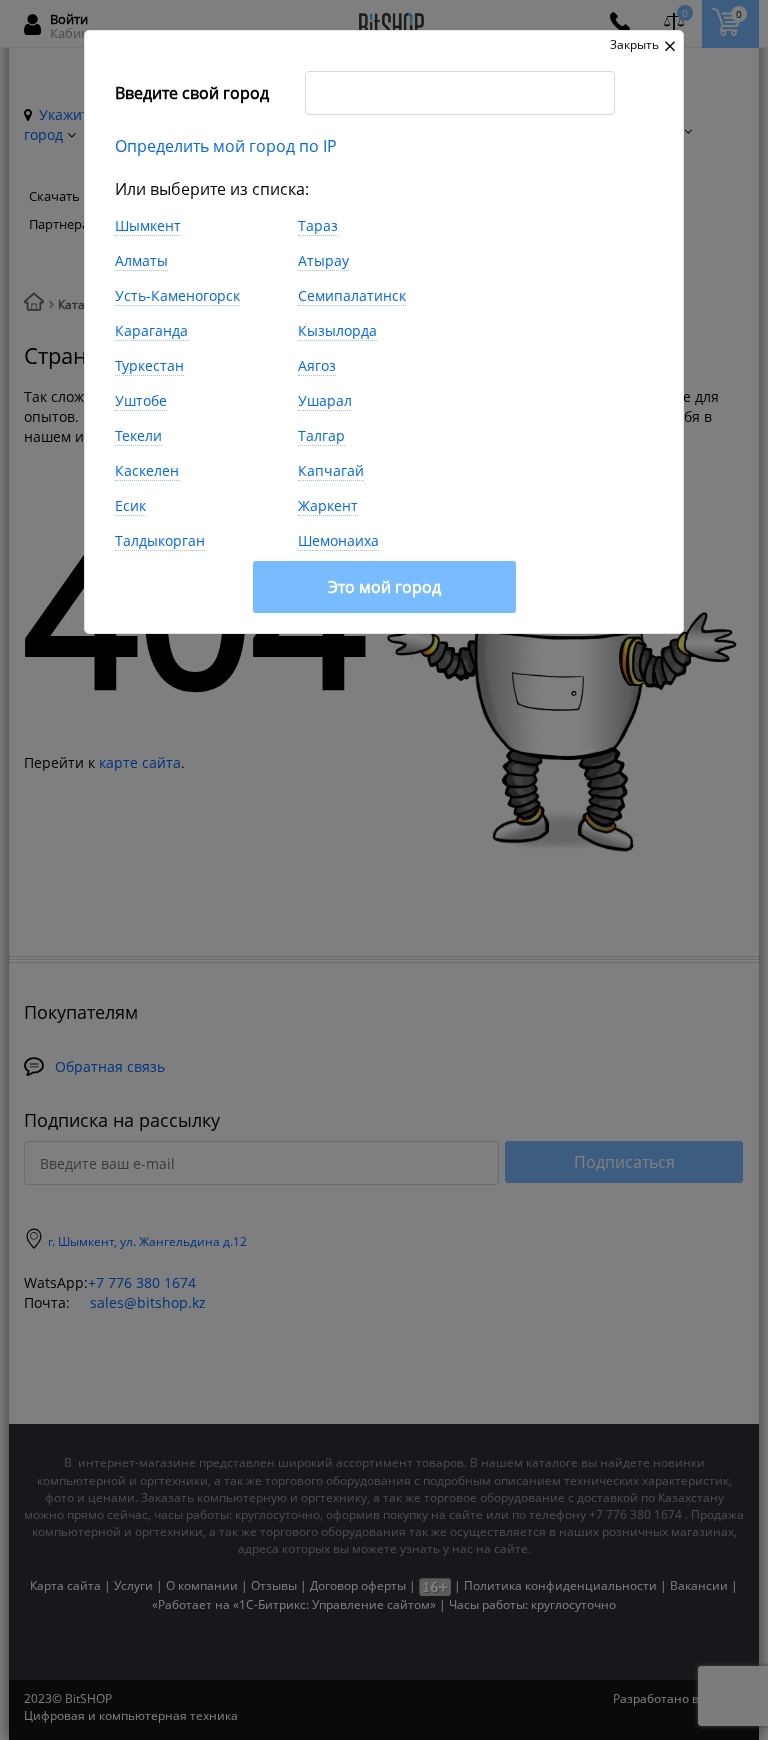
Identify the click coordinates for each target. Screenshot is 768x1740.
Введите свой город (192, 93)
